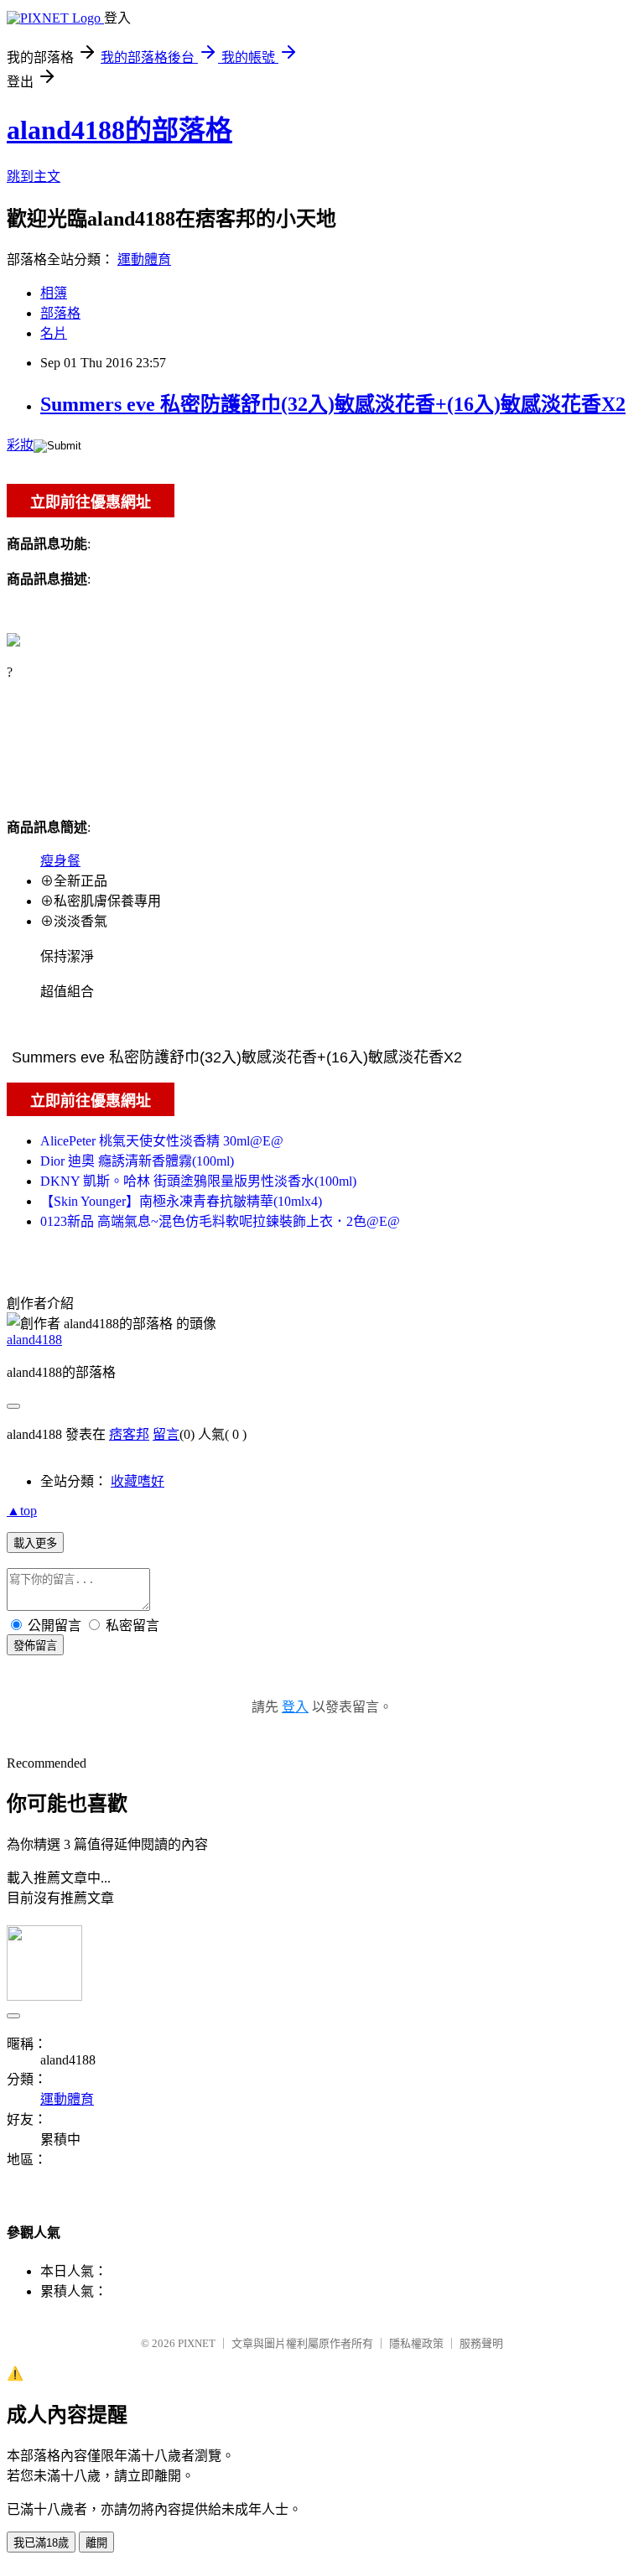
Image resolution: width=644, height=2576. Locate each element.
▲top (22, 1511)
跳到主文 (34, 177)
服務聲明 (481, 2343)
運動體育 (144, 260)
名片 (54, 333)
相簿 (54, 293)
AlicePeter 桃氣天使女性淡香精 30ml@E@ (162, 1141)
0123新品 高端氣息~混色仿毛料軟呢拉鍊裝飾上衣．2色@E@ (220, 1221)
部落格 (60, 313)
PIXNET (197, 2343)
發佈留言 (35, 1646)
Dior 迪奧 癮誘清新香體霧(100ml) (137, 1161)
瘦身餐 (60, 861)
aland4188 (34, 1340)
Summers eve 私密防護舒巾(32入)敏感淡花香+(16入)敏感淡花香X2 (333, 404)
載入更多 (35, 1543)
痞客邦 (129, 1434)
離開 (96, 2543)
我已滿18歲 (41, 2543)
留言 (166, 1434)
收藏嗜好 (138, 1481)
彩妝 (20, 445)
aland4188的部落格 (119, 130)
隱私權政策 (416, 2343)
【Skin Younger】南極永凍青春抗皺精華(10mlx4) (181, 1201)
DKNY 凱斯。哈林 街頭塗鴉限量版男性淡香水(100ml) (198, 1181)
